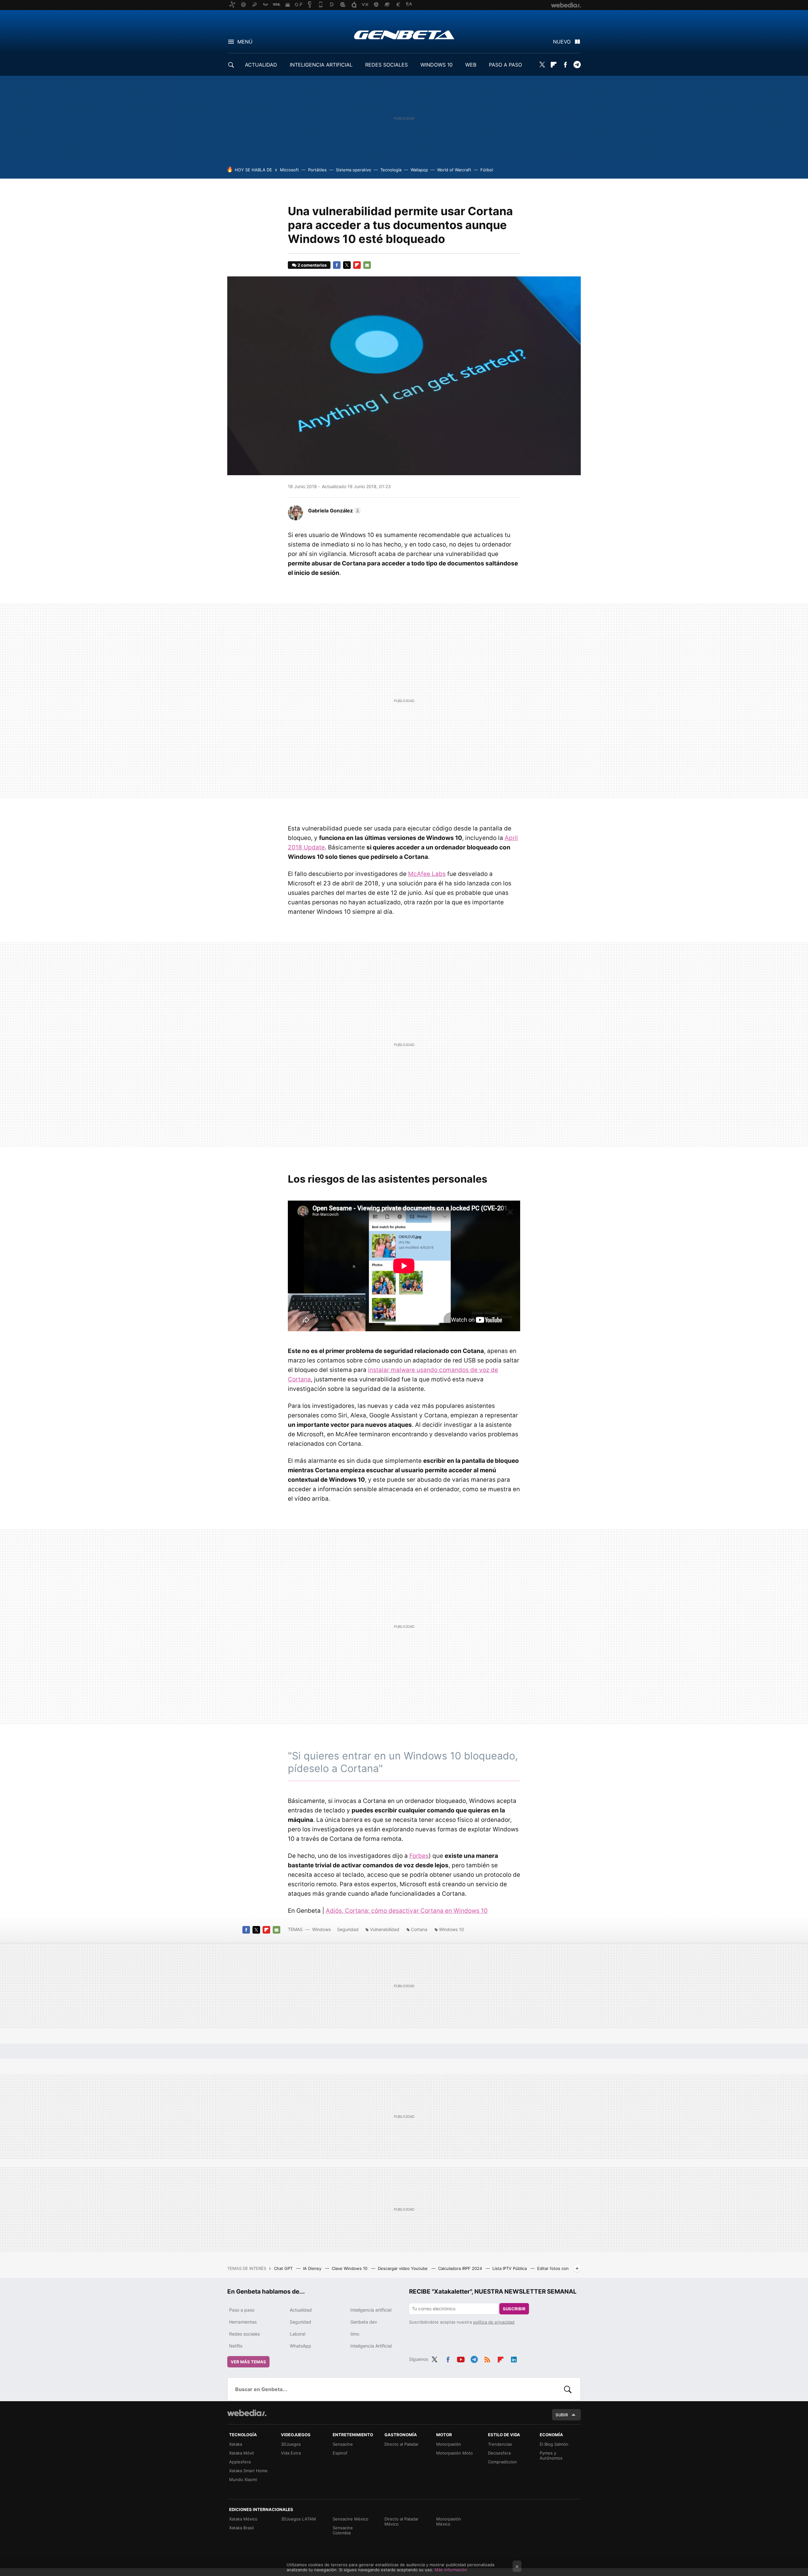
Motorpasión (449, 2444)
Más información (451, 2570)
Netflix (236, 2346)
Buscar (568, 2389)
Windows (321, 1929)
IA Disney (313, 2268)
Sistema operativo (353, 170)
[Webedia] (247, 2413)
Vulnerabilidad (385, 1929)
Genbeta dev (364, 2322)
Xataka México (243, 2519)
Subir (562, 2415)
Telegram (577, 65)
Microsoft (289, 170)
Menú (245, 42)
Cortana (419, 1929)
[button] (334, 511)
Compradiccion (502, 2462)
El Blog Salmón (554, 2444)
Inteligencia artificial (371, 2310)
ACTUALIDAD (261, 65)
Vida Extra (291, 2453)
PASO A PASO (505, 65)
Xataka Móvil (241, 2453)
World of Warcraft (454, 170)
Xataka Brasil (241, 2528)
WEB (471, 65)
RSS (487, 2358)
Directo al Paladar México (401, 2521)
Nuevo (562, 42)
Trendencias (500, 2444)
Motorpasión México (449, 2521)
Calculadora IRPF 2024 (461, 2268)
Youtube (461, 2358)
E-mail (367, 265)
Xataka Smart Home (248, 2471)
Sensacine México (351, 2519)
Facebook (565, 65)
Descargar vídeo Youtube (403, 2268)
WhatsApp (300, 2346)
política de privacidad (494, 2322)
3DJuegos (291, 2444)
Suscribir (514, 2309)
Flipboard (554, 65)
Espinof (340, 2453)
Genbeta (404, 35)
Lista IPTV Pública (510, 2268)
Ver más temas (248, 2362)
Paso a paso (242, 2310)
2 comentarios (312, 265)
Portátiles (317, 170)
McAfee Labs (427, 874)
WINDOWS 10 (437, 65)
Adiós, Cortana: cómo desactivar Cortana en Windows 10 (407, 1911)
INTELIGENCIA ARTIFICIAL (321, 65)
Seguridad (348, 1929)
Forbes (419, 1856)
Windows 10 (452, 1929)
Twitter (542, 65)
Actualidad (301, 2310)
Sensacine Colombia (343, 2530)
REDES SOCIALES (386, 65)
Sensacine (343, 2444)
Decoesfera (499, 2453)
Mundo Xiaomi (243, 2479)
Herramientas (243, 2322)
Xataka (236, 2444)
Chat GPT (284, 2268)
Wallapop (419, 170)
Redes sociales (244, 2334)
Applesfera (240, 2462)
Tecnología (391, 170)
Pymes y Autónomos (551, 2455)
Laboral (297, 2334)
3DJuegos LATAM (298, 2519)
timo (355, 2334)
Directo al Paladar (401, 2444)
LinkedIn (514, 2358)
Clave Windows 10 (350, 2268)
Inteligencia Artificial (371, 2346)
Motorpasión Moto (454, 2453)
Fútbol (487, 170)
